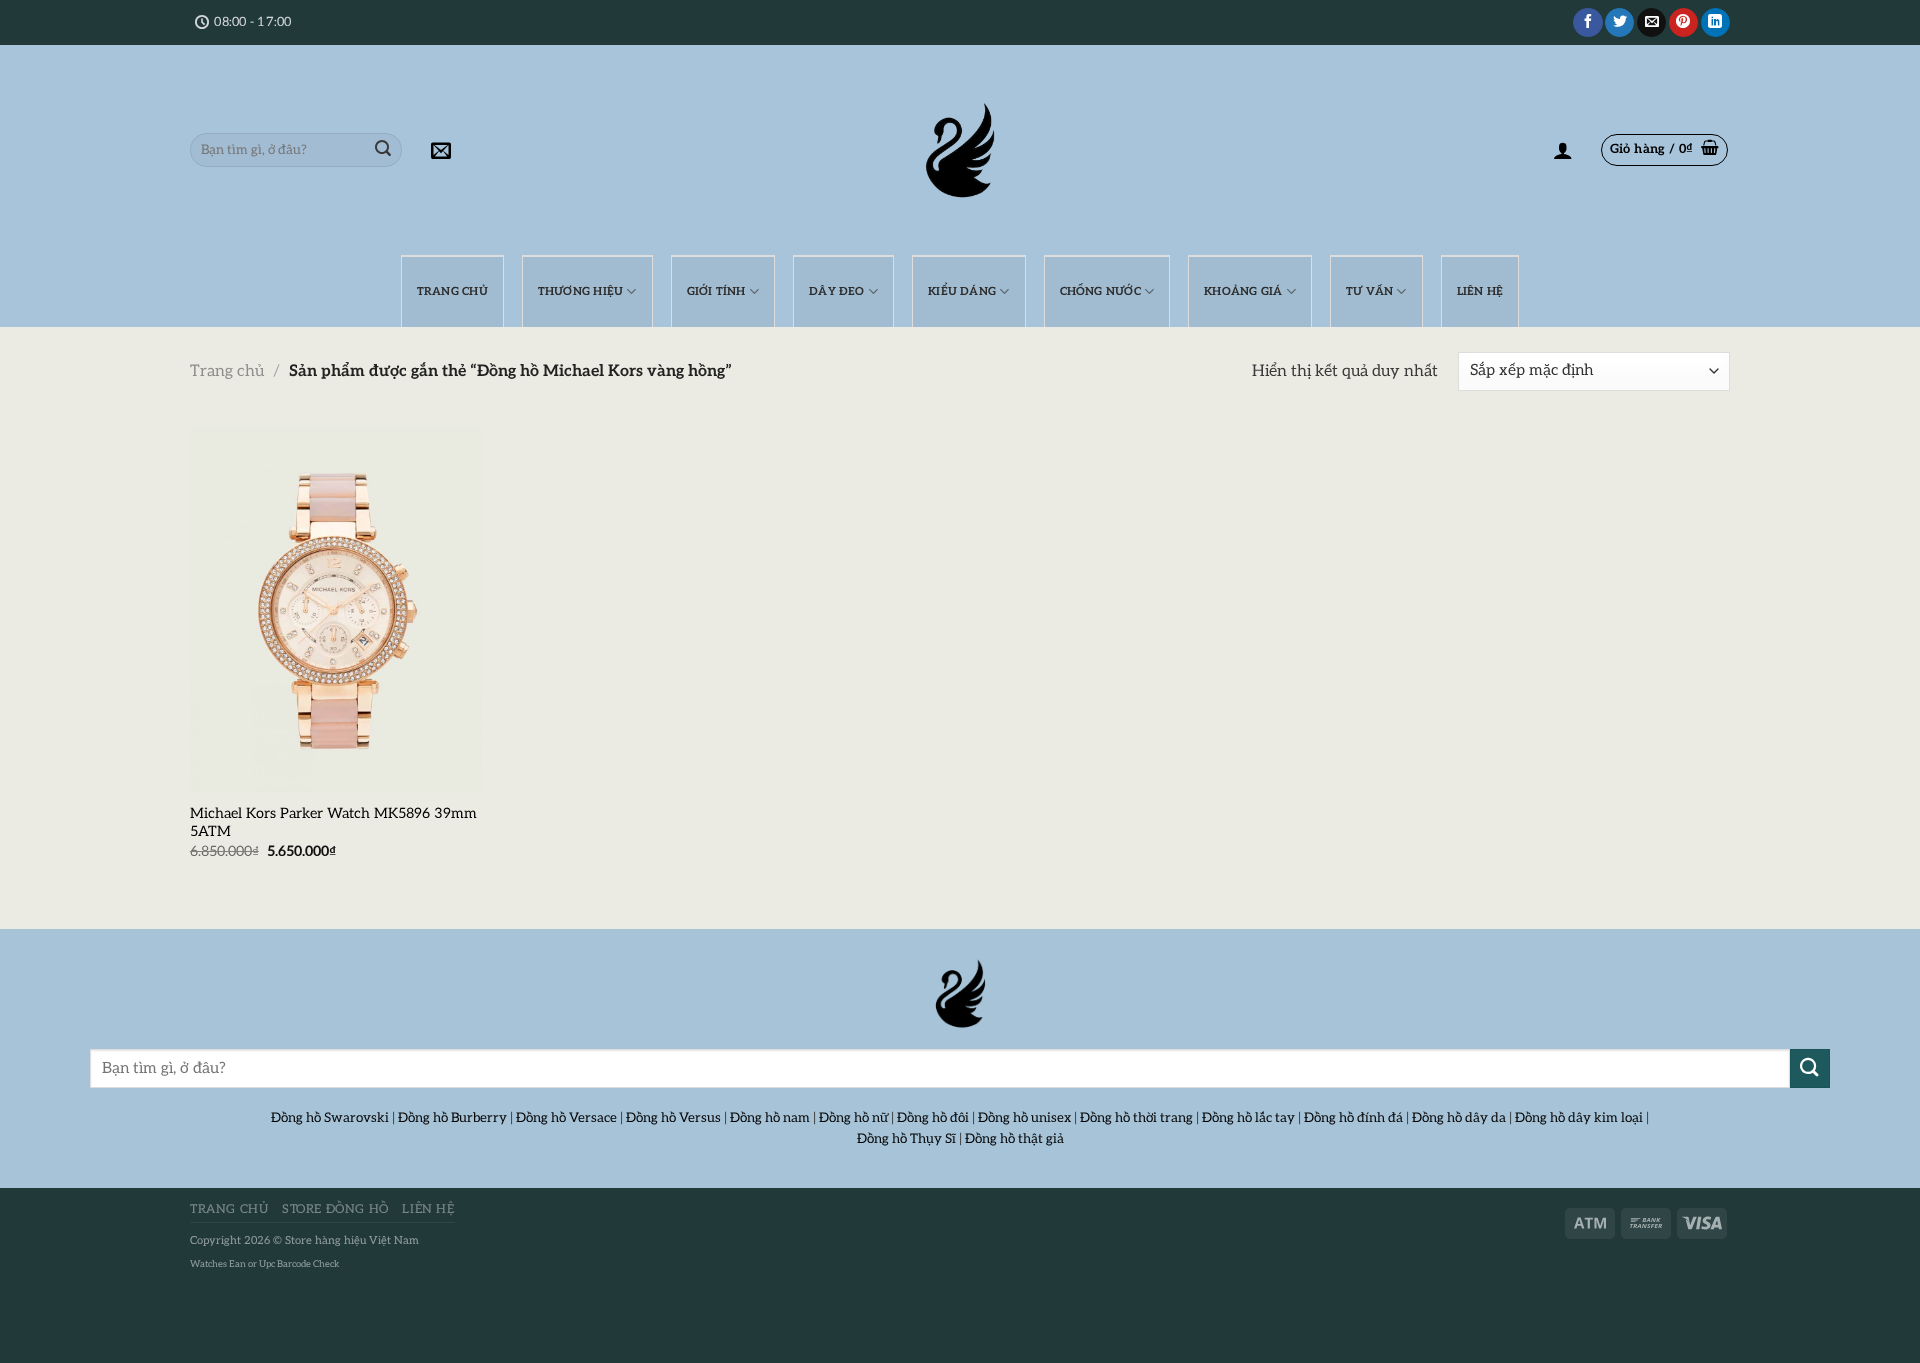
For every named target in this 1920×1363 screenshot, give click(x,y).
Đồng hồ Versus (673, 1118)
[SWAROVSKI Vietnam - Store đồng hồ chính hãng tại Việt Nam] (960, 994)
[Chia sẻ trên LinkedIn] (1715, 23)
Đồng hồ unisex (1024, 1118)
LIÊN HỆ (1480, 291)
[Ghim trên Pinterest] (1683, 23)
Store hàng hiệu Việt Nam (352, 1240)
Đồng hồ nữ (853, 1118)
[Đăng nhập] (1563, 150)
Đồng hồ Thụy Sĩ (906, 1139)
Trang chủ (227, 371)
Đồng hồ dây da (1459, 1118)
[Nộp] (383, 150)
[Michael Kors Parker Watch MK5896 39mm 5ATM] (336, 609)
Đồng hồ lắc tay (1248, 1118)
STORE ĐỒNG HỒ (335, 1209)
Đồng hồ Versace (566, 1118)
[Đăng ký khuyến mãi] (441, 150)
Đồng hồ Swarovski (330, 1118)
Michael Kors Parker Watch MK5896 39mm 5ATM (333, 823)
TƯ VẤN (1369, 291)
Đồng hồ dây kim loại (1579, 1118)
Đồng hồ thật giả (1014, 1139)
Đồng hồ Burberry (452, 1118)
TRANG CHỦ (452, 291)
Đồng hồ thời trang (1136, 1118)
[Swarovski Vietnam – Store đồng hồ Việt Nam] (960, 150)
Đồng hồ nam (770, 1118)
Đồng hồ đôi (933, 1118)
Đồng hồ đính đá (1353, 1118)
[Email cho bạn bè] (1651, 23)
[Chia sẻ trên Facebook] (1587, 23)
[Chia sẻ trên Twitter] (1619, 23)
